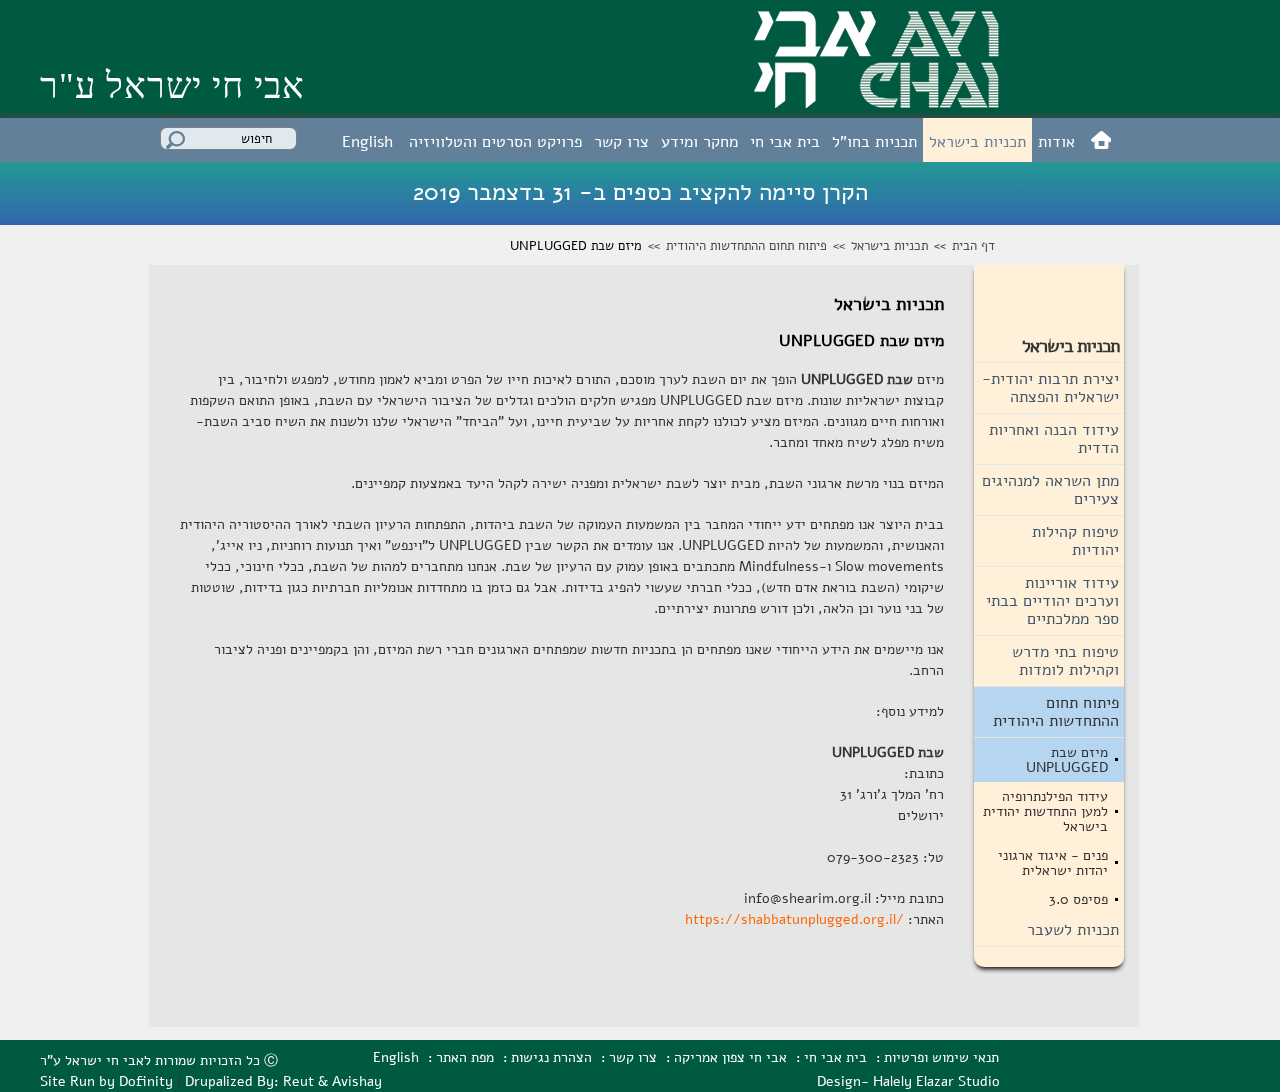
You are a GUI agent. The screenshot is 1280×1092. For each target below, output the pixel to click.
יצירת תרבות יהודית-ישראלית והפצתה (1050, 388)
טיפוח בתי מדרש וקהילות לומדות (1065, 661)
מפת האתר (465, 1057)
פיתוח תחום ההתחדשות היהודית (746, 246)
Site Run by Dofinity (106, 1081)
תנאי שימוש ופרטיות (941, 1057)
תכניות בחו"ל (874, 142)
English (367, 142)
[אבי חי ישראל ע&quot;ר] (876, 101)
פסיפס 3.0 (1078, 899)
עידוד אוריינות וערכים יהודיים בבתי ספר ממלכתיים (1052, 601)
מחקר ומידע (699, 142)
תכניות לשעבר (1073, 930)
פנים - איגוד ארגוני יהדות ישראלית (1053, 863)
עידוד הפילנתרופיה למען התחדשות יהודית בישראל (1045, 811)
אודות (1056, 142)
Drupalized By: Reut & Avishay (283, 1081)
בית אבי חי (785, 142)
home (1100, 139)
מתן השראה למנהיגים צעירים (1050, 490)
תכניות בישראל (977, 142)
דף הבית (973, 246)
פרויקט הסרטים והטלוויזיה (495, 142)
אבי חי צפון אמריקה (730, 1057)
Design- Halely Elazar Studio (908, 1081)
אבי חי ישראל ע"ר (172, 86)
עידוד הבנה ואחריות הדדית (1054, 439)
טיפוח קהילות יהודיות (1075, 541)
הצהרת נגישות (551, 1057)
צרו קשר (621, 142)
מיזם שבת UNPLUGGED (1067, 760)
